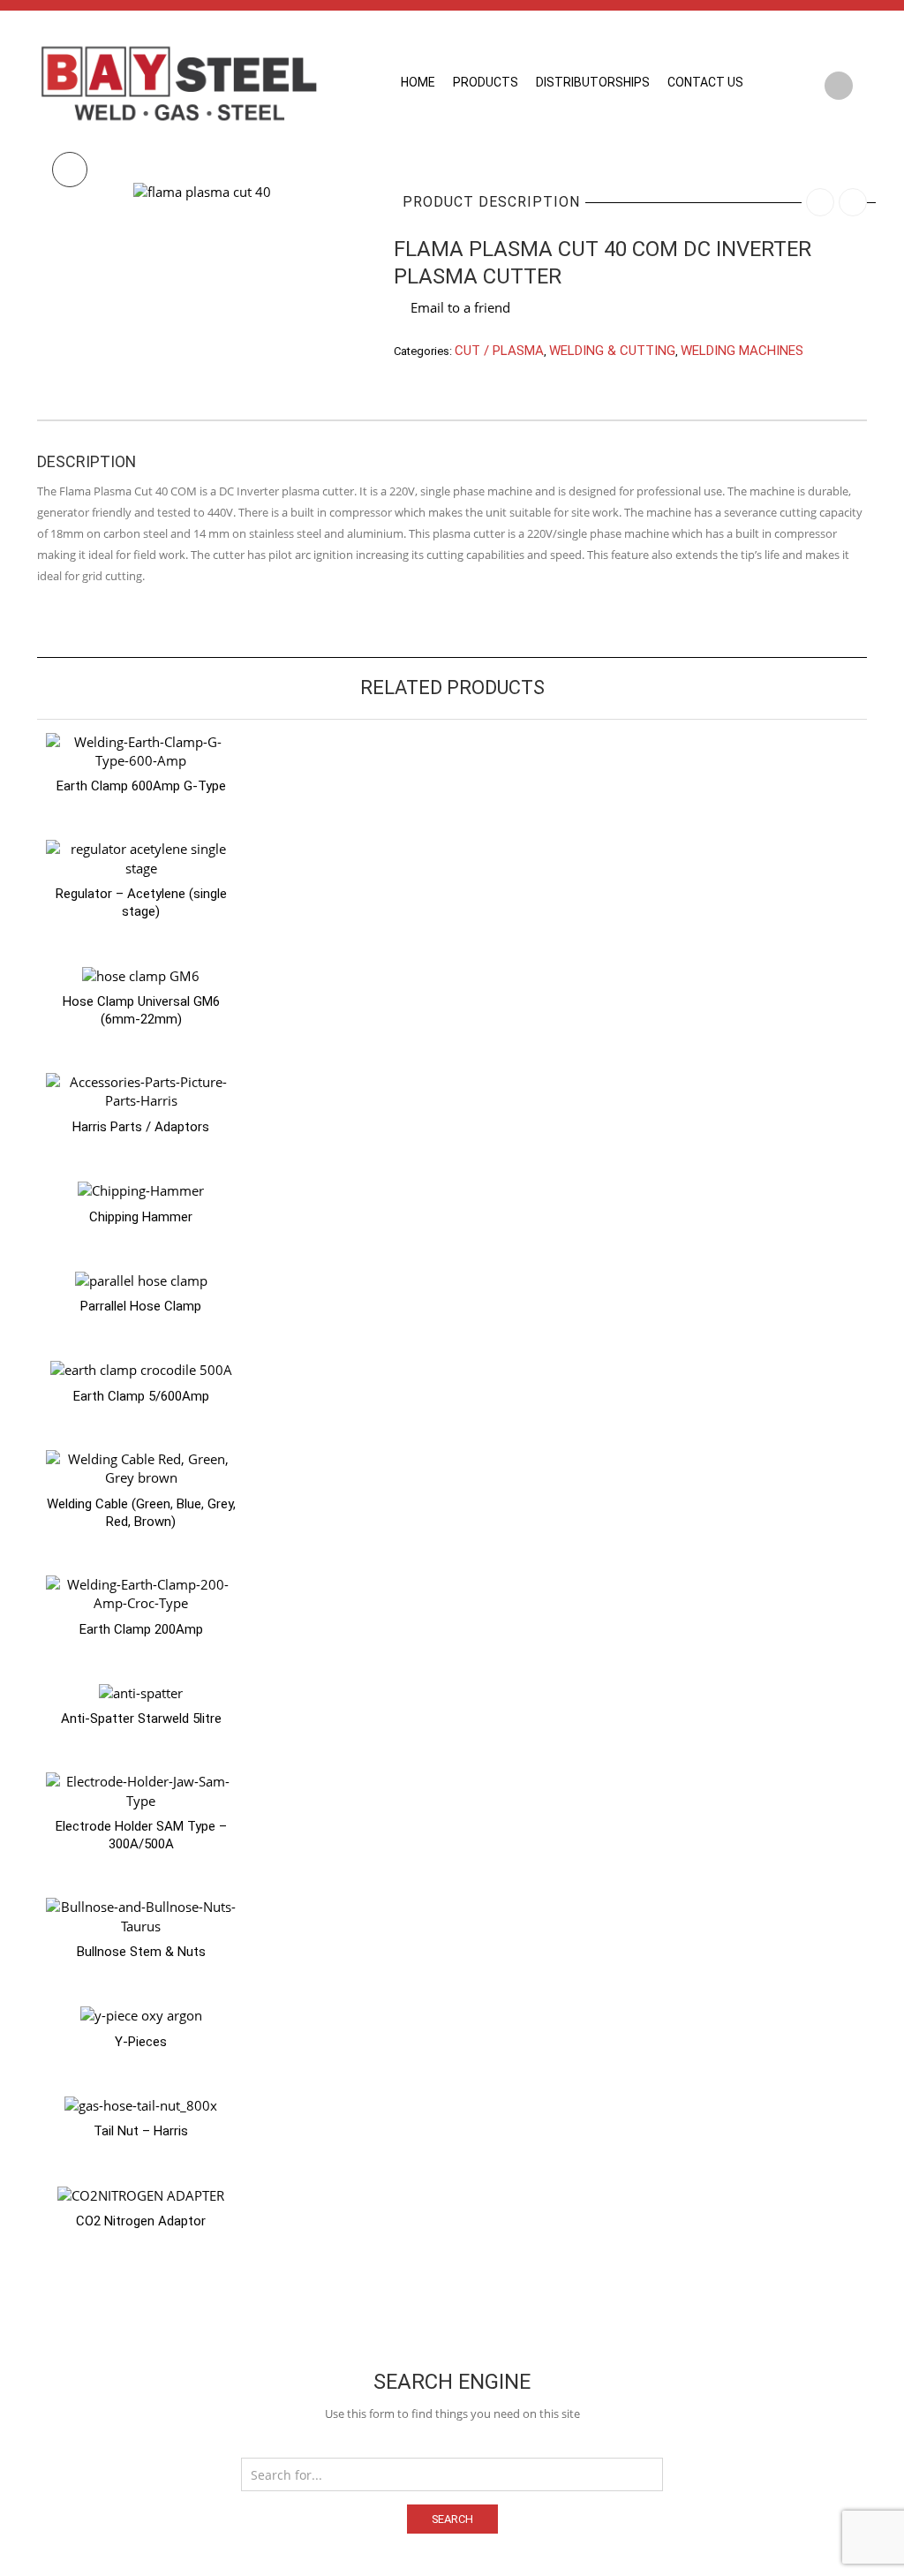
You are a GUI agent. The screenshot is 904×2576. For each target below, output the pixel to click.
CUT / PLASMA (499, 351)
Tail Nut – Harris (141, 2131)
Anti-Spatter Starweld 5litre (141, 1719)
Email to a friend (460, 307)
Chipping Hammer (141, 1217)
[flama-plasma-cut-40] (202, 191)
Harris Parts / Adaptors (141, 1127)
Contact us (705, 82)
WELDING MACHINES (742, 351)
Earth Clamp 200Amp (141, 1629)
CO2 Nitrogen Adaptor (141, 2221)
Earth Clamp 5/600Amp (141, 1396)
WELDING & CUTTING (612, 351)
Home (418, 82)
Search (452, 2519)
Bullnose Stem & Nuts (141, 1952)
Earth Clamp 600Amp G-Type (141, 786)
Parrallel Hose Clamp (141, 1306)
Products (486, 82)
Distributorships (593, 82)
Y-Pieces (141, 2042)
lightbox (70, 170)
